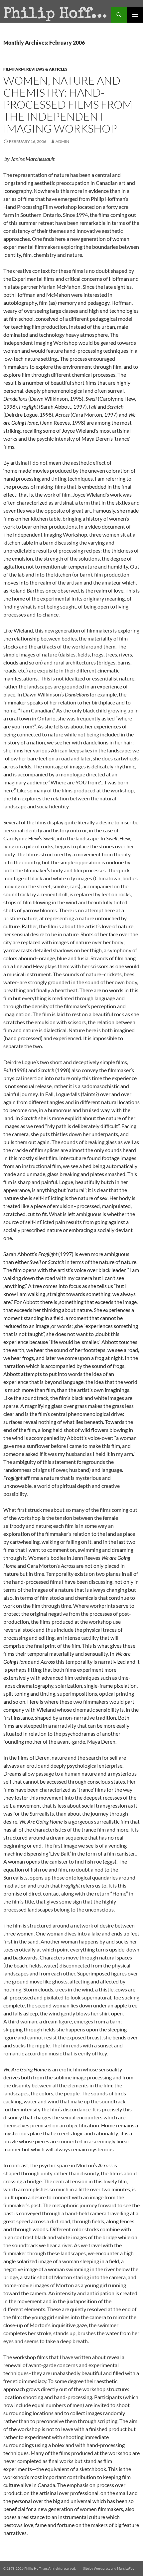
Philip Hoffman (57, 15)
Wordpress (102, 2568)
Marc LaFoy (126, 2568)
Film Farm (14, 69)
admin (62, 141)
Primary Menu (135, 15)
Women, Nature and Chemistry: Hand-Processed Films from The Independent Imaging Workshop (68, 104)
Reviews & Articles (47, 69)
